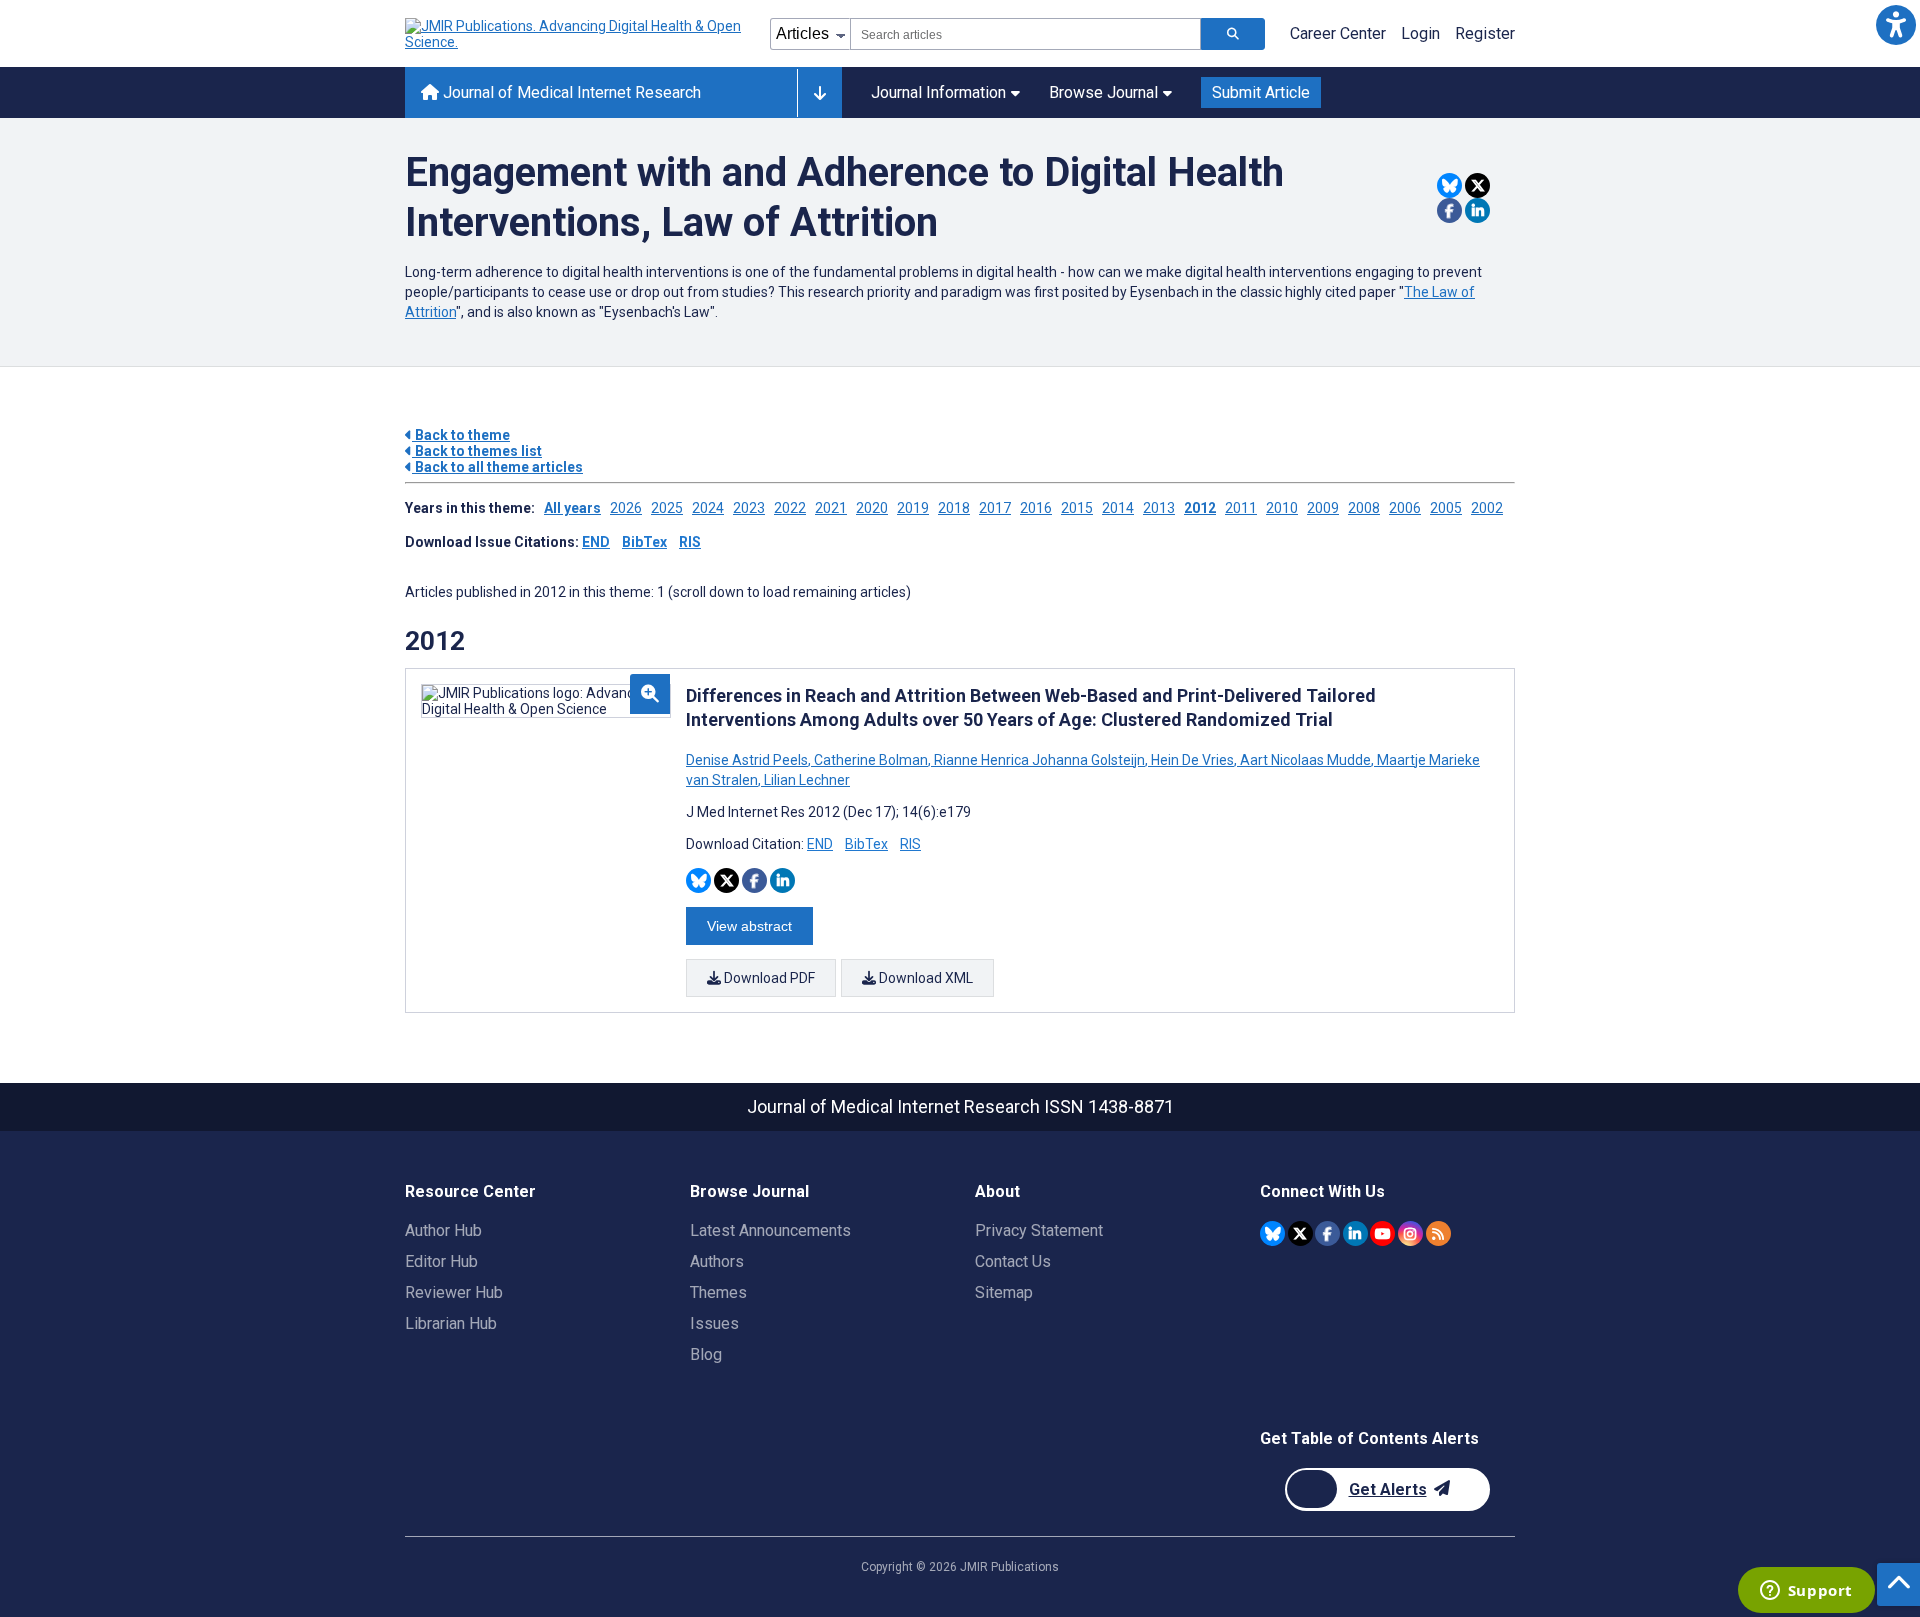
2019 (913, 508)
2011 (1241, 508)
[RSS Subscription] (1438, 1233)
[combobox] (1025, 34)
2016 (1036, 508)
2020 (872, 508)
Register (1485, 33)
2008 (1364, 508)
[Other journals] (819, 93)
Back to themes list (477, 451)
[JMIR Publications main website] (575, 34)
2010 (1282, 508)
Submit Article (1261, 92)
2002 (1487, 508)
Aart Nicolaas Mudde (1305, 760)
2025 (667, 508)
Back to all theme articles (497, 467)
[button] (1895, 24)
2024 (708, 508)
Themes (718, 1292)
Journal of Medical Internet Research (570, 92)
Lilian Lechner (805, 780)
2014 (1118, 508)
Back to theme (461, 435)
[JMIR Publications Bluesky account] (1272, 1233)
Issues (714, 1323)
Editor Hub (441, 1261)
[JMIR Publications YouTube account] (1382, 1233)
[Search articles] (1233, 34)
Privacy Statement (1039, 1230)
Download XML (924, 978)
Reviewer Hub (454, 1292)
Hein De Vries (1192, 760)
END (596, 542)
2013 (1159, 508)
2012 (1200, 508)
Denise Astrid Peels (748, 760)
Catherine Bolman (871, 760)
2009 (1323, 508)
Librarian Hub (451, 1323)
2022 (790, 508)
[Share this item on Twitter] (1477, 185)
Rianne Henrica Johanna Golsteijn (1039, 760)
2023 (749, 508)
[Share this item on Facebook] (1449, 210)
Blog (706, 1354)
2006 (1405, 508)
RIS (690, 542)
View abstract (749, 926)
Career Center (1338, 33)
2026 (626, 508)
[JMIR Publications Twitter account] (1300, 1233)
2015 (1077, 508)
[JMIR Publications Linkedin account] (1355, 1233)
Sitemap (1004, 1292)
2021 (831, 508)
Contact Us (1013, 1261)
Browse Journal (1103, 92)
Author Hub (443, 1230)
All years (572, 508)
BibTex (644, 542)
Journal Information (938, 92)
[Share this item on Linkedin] (1477, 210)
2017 (995, 508)
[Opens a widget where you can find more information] (1806, 1592)
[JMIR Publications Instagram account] (1410, 1233)
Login (1420, 33)
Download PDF (768, 978)
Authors (717, 1261)
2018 (954, 508)
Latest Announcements (770, 1230)
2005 (1446, 508)
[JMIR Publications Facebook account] (1327, 1233)
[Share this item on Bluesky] (1449, 185)
